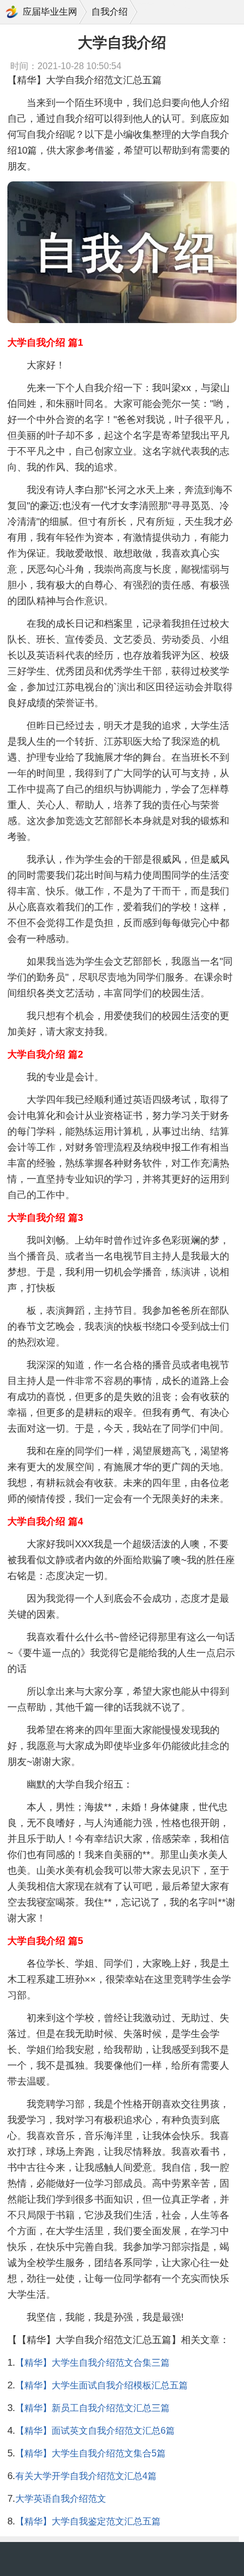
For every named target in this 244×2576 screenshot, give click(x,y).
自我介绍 (110, 12)
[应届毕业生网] (12, 12)
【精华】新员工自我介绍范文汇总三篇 (92, 2408)
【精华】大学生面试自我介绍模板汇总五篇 (102, 2385)
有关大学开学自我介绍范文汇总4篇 (86, 2476)
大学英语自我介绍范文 (61, 2499)
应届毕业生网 (50, 12)
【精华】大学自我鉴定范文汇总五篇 (88, 2521)
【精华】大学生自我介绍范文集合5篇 (91, 2453)
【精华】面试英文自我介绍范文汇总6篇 (95, 2431)
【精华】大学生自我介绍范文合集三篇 (92, 2363)
